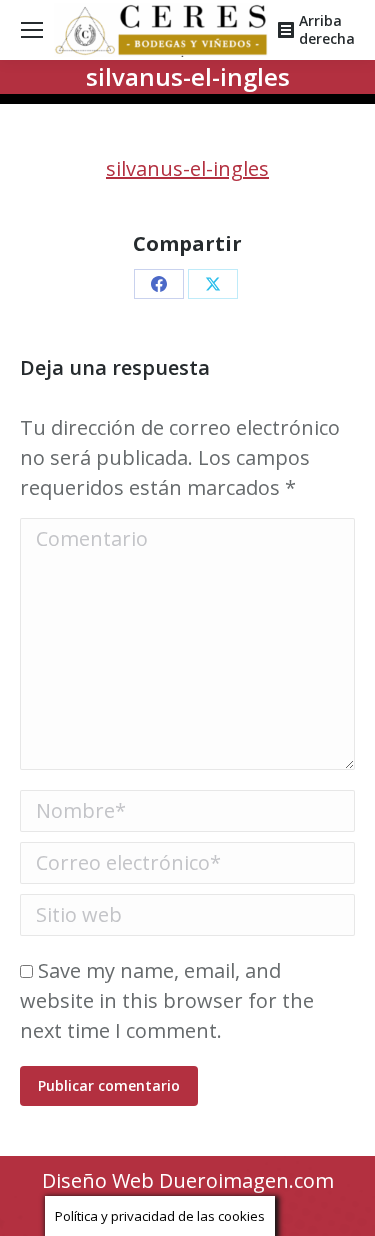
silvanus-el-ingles (187, 168)
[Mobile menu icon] (32, 30)
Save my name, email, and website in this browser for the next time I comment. (167, 1000)
